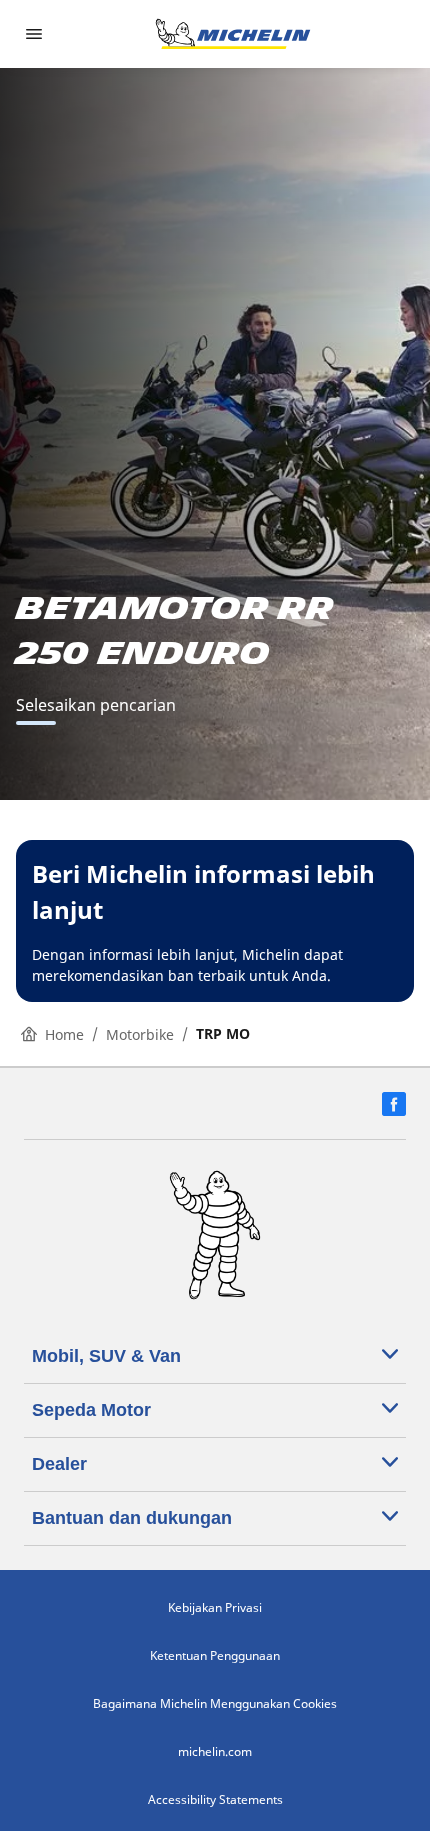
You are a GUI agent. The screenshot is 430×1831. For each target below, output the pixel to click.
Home (64, 1034)
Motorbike (140, 1034)
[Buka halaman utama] (233, 34)
